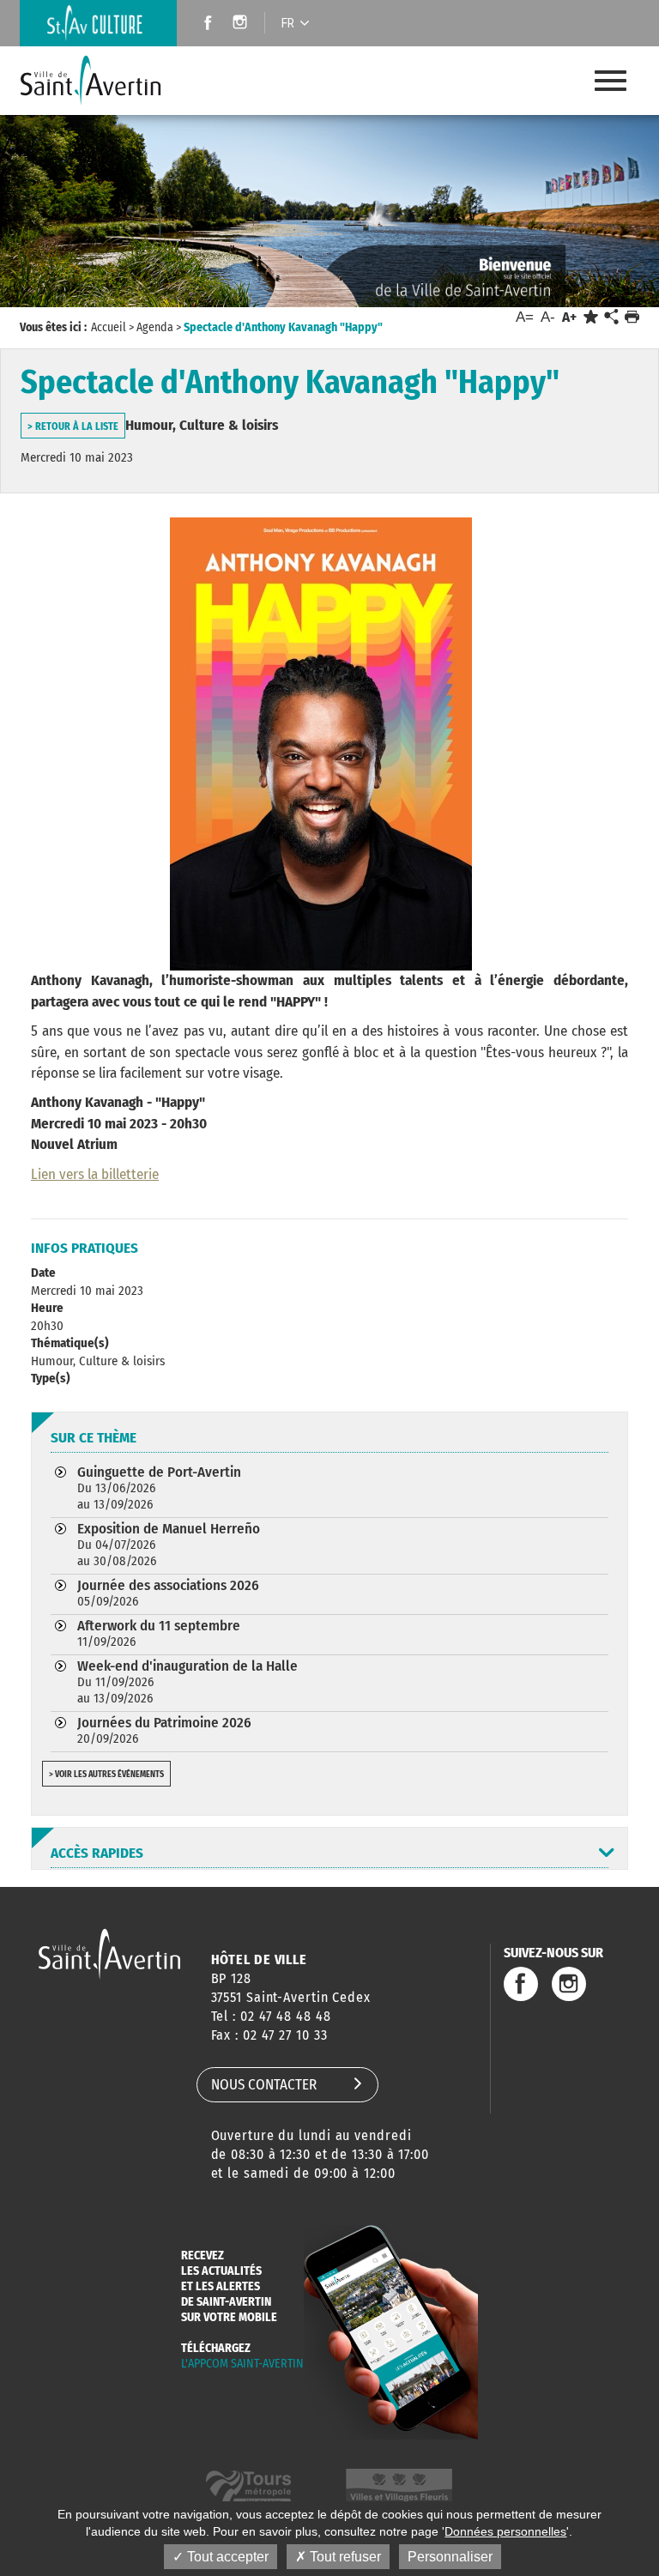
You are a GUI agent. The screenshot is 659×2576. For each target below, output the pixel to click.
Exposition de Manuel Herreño (169, 1544)
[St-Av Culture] (98, 23)
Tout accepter (226, 2557)
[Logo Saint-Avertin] (104, 81)
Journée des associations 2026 (168, 1593)
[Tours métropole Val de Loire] (248, 2488)
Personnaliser (450, 2557)
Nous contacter (264, 2085)
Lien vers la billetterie (95, 1174)
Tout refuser (344, 2557)
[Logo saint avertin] (109, 1953)
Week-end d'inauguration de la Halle (187, 1681)
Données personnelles (505, 2531)
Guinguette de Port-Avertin (159, 1488)
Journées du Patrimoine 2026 (164, 1730)
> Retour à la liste (73, 426)
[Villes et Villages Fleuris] (399, 2488)
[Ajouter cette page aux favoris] (591, 317)
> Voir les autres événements (106, 1775)
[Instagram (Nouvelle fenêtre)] (242, 24)
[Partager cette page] (611, 317)
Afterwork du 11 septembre (159, 1633)
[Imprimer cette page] (632, 317)
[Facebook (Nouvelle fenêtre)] (203, 24)
